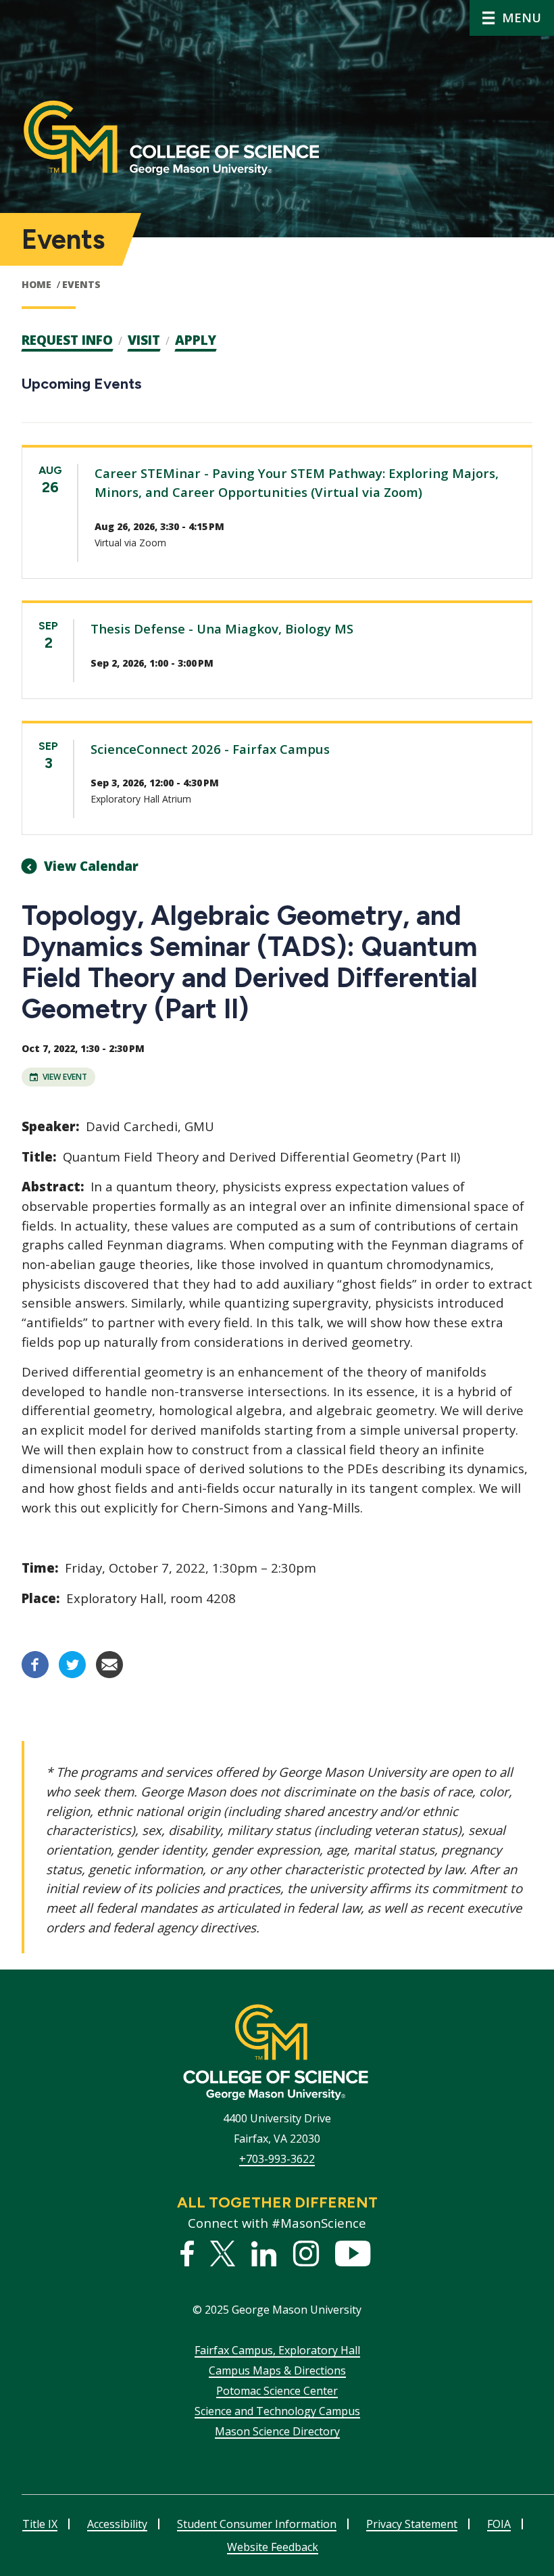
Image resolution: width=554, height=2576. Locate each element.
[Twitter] (72, 1674)
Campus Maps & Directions (277, 2370)
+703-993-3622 (277, 2159)
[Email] (109, 1674)
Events (81, 284)
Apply (196, 340)
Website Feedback (273, 2547)
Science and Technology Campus (277, 2411)
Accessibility (117, 2524)
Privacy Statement (412, 2524)
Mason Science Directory (277, 2431)
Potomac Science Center (277, 2391)
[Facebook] (35, 1674)
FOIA (499, 2524)
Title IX (40, 2524)
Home (36, 284)
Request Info (67, 340)
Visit (144, 340)
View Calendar (91, 866)
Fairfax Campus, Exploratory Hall (277, 2350)
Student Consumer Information (257, 2524)
